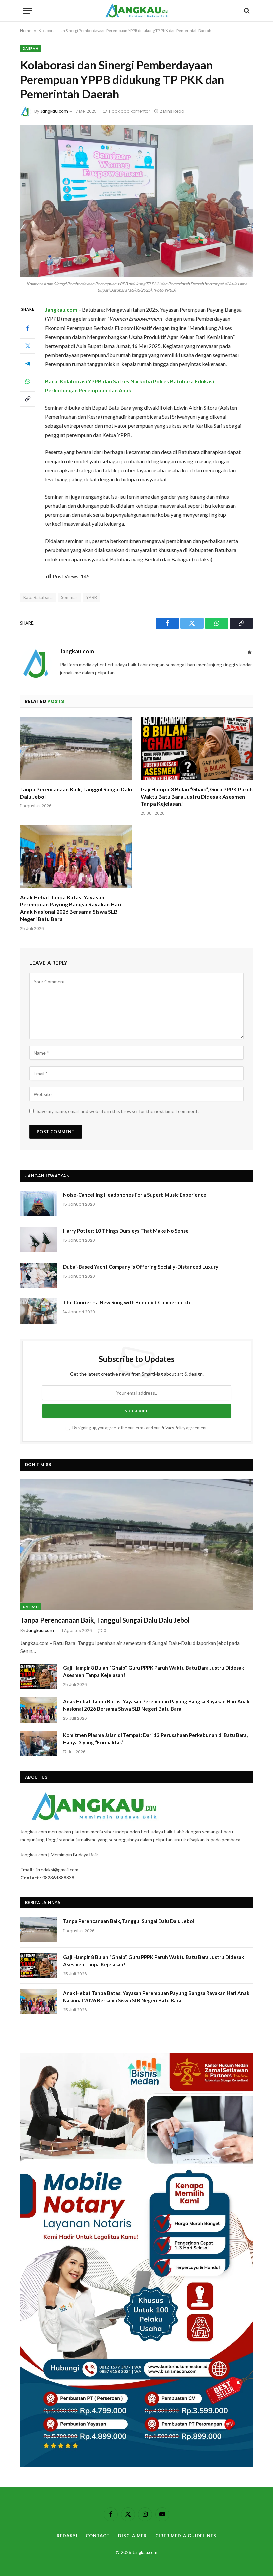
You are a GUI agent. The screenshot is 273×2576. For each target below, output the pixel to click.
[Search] (246, 11)
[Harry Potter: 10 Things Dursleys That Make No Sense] (39, 1239)
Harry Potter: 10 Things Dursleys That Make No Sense (126, 1231)
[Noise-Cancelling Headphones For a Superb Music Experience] (39, 1203)
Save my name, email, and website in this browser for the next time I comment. (118, 1111)
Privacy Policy (173, 1428)
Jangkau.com (54, 111)
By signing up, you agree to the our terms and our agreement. (140, 1428)
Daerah (30, 48)
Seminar (69, 597)
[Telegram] (28, 364)
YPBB (92, 597)
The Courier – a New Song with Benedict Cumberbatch (127, 1302)
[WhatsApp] (28, 381)
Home (26, 30)
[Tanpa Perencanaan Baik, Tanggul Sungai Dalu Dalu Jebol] (76, 749)
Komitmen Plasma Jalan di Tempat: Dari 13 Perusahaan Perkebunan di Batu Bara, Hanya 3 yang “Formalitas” (155, 1738)
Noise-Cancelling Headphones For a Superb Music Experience (135, 1195)
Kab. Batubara (38, 597)
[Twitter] (28, 346)
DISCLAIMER (133, 2536)
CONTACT (97, 2536)
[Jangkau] (137, 11)
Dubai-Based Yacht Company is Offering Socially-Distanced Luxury (141, 1267)
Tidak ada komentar (129, 111)
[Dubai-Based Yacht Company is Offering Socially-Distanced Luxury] (39, 1275)
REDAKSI (67, 2536)
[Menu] (28, 11)
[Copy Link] (28, 399)
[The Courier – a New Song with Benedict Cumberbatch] (39, 1311)
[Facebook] (28, 328)
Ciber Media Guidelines (186, 2536)
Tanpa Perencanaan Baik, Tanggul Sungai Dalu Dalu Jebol (76, 793)
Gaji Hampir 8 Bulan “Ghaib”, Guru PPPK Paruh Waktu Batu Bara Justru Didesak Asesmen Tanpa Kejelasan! (197, 797)
